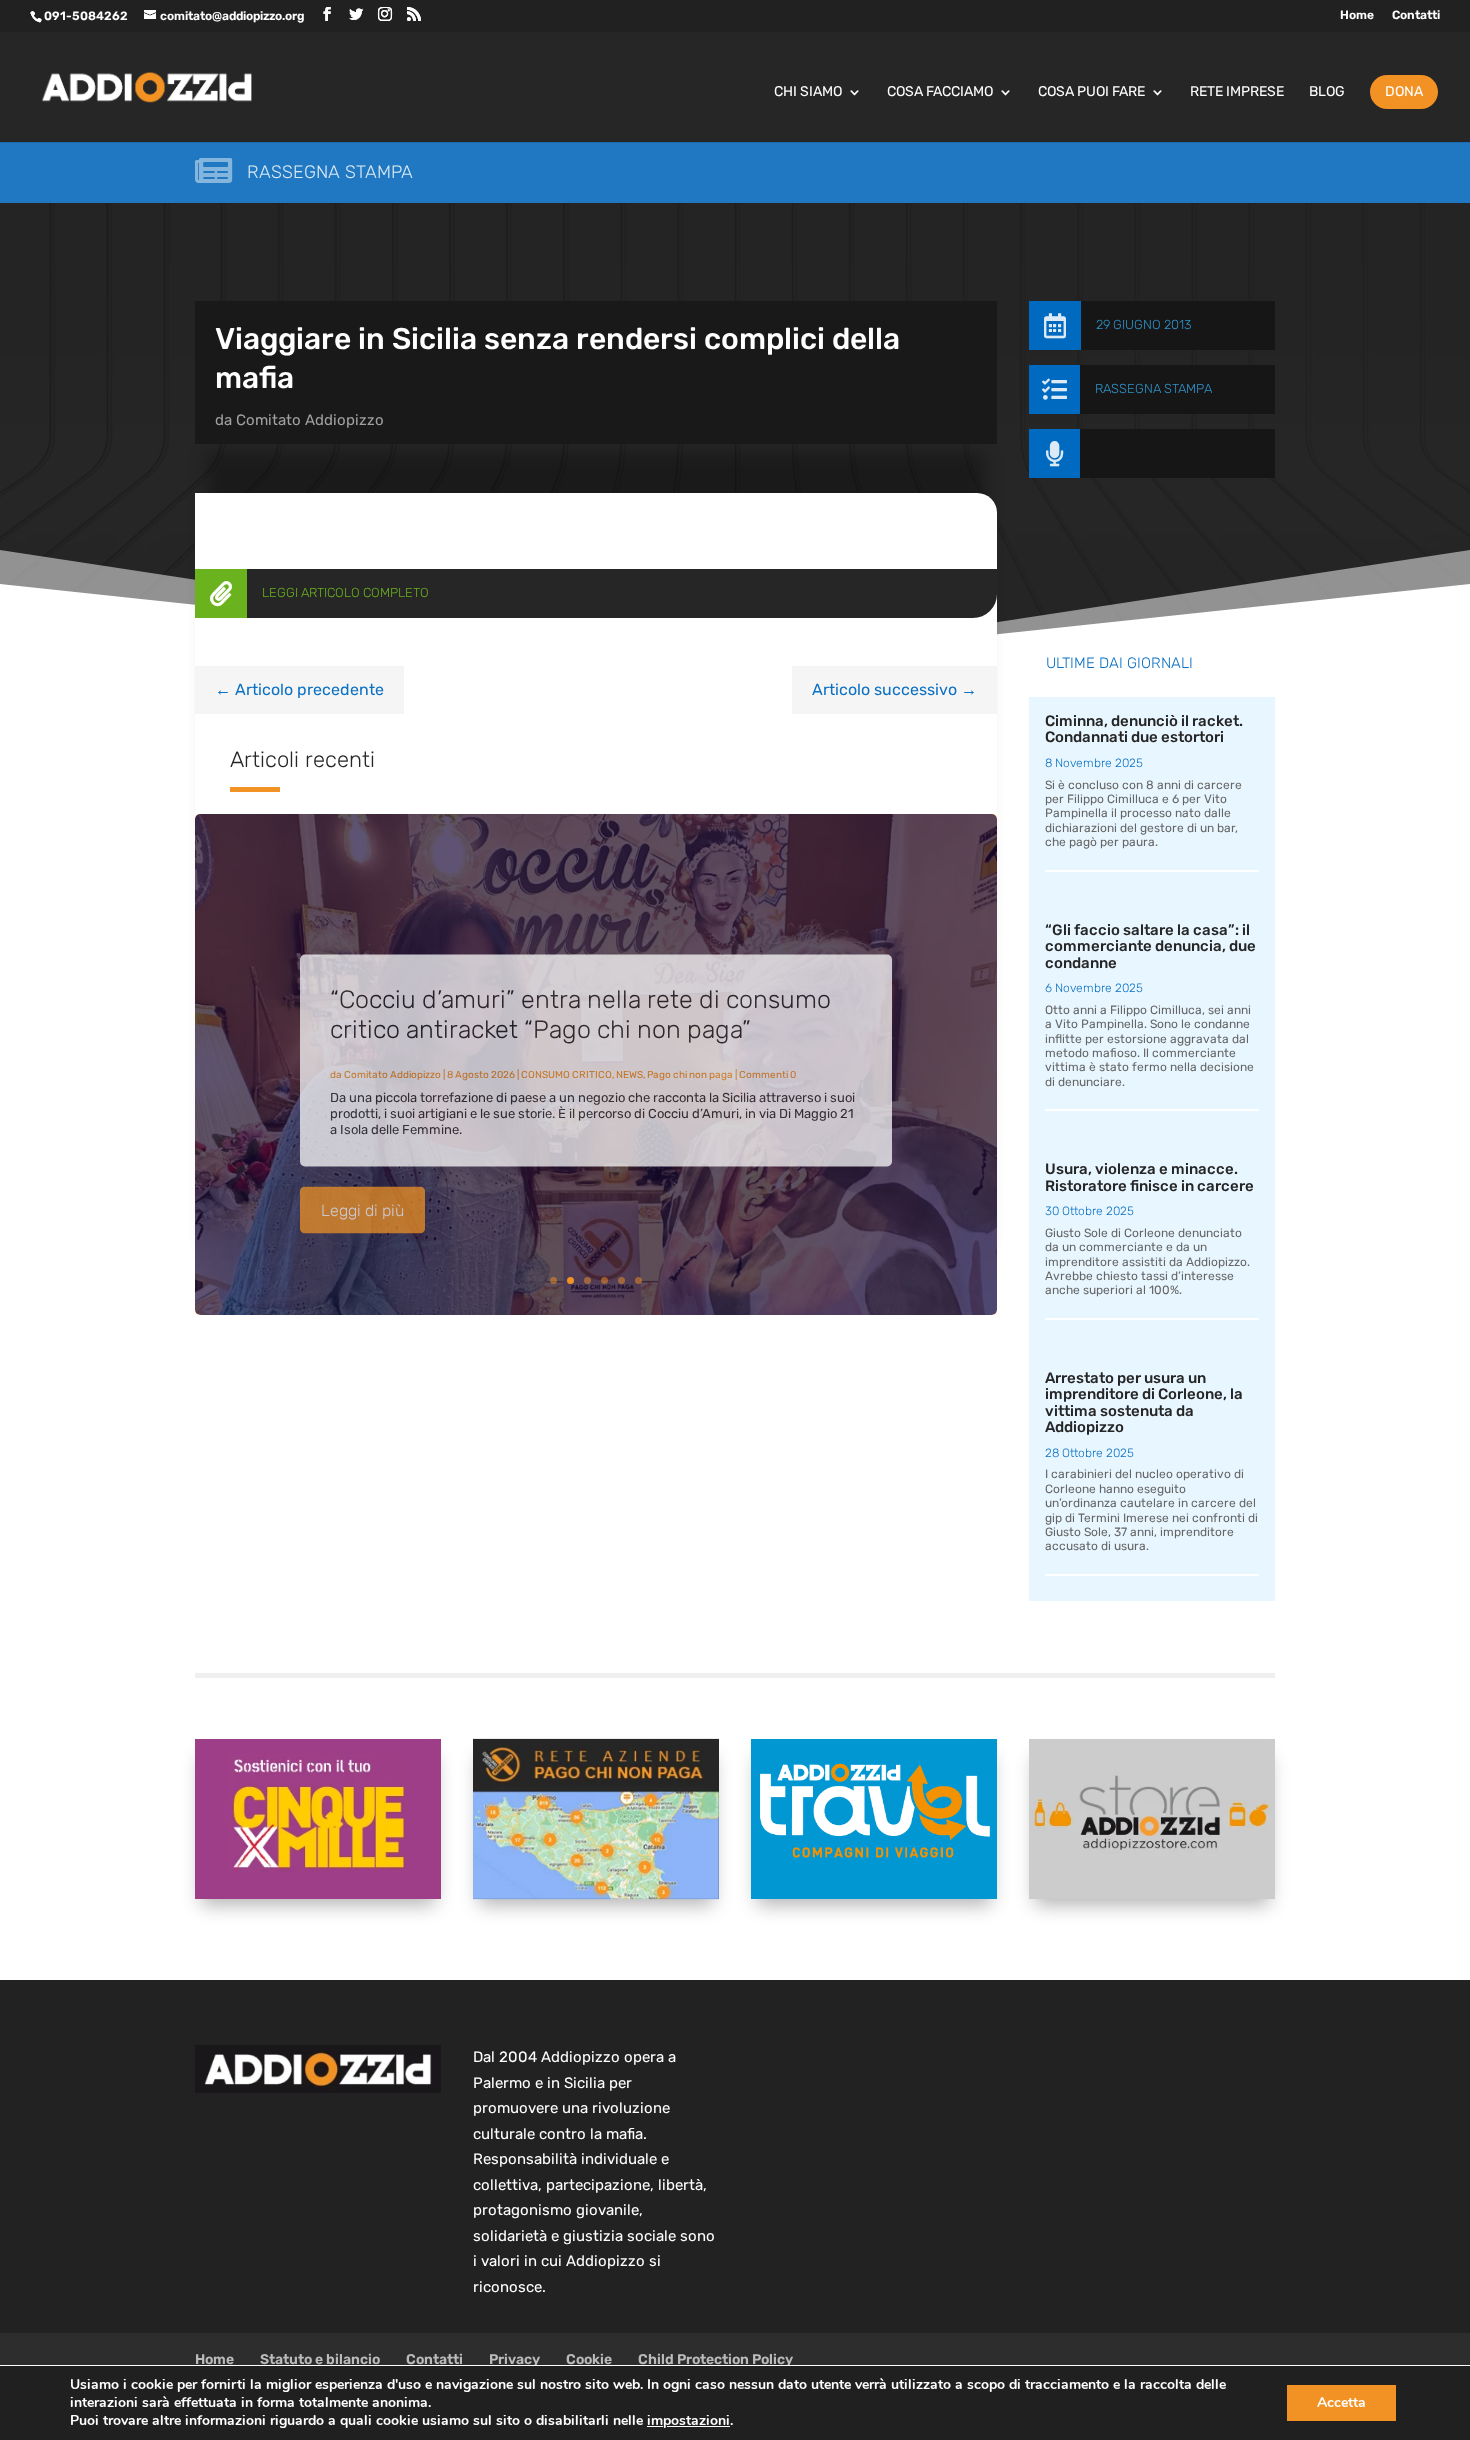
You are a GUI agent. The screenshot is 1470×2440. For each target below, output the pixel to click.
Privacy (514, 2359)
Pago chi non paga (690, 1062)
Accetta (1341, 2402)
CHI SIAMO (808, 92)
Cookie (589, 2359)
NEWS (629, 1062)
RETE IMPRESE (1237, 92)
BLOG (1327, 92)
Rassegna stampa (330, 172)
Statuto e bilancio (320, 2359)
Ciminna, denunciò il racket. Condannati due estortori (1144, 729)
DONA (1404, 91)
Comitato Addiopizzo (310, 420)
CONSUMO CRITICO (566, 1062)
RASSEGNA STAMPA (1153, 388)
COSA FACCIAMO (940, 92)
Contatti (1416, 15)
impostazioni (688, 2421)
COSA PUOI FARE (1091, 92)
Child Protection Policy (715, 2359)
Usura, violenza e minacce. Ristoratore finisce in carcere (1149, 1177)
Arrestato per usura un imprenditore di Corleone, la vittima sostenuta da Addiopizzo (1144, 1403)
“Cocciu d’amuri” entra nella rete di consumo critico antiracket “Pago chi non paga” (580, 1001)
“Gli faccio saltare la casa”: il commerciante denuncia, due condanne (1150, 946)
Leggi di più (362, 1197)
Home (1357, 15)
